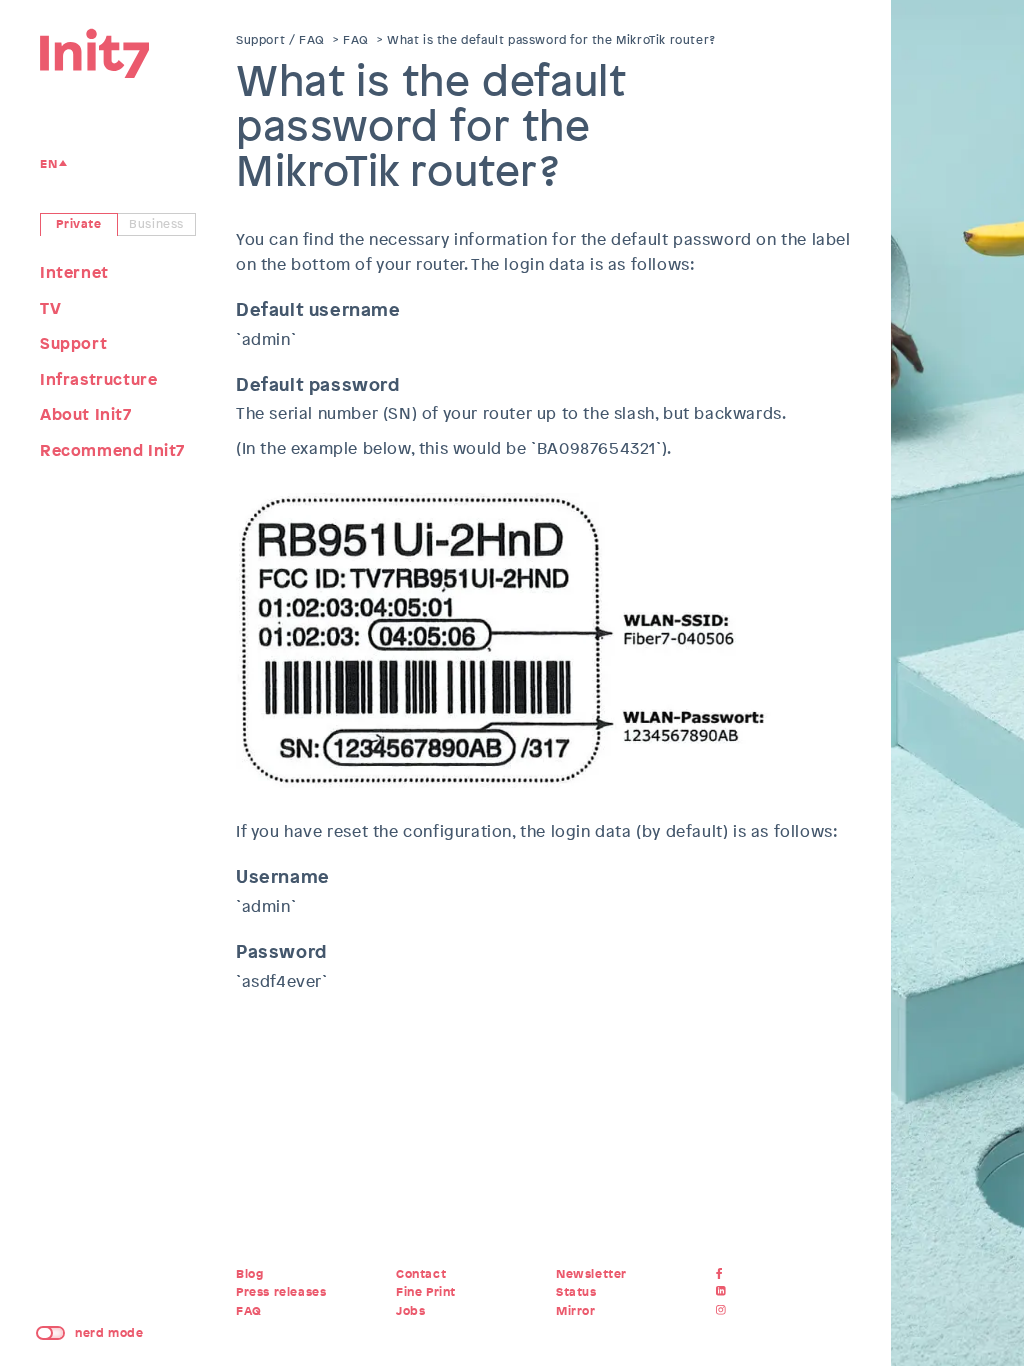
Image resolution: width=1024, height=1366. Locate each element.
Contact (421, 1274)
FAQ (356, 40)
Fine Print (426, 1292)
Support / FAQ (280, 40)
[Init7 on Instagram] (723, 1311)
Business (156, 224)
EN (48, 164)
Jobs (410, 1311)
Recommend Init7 (112, 450)
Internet (74, 272)
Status (576, 1292)
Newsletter (591, 1274)
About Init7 (86, 414)
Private (78, 224)
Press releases (281, 1292)
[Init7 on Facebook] (723, 1274)
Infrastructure (98, 379)
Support (73, 343)
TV (50, 308)
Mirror (576, 1311)
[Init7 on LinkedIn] (723, 1292)
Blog (249, 1274)
